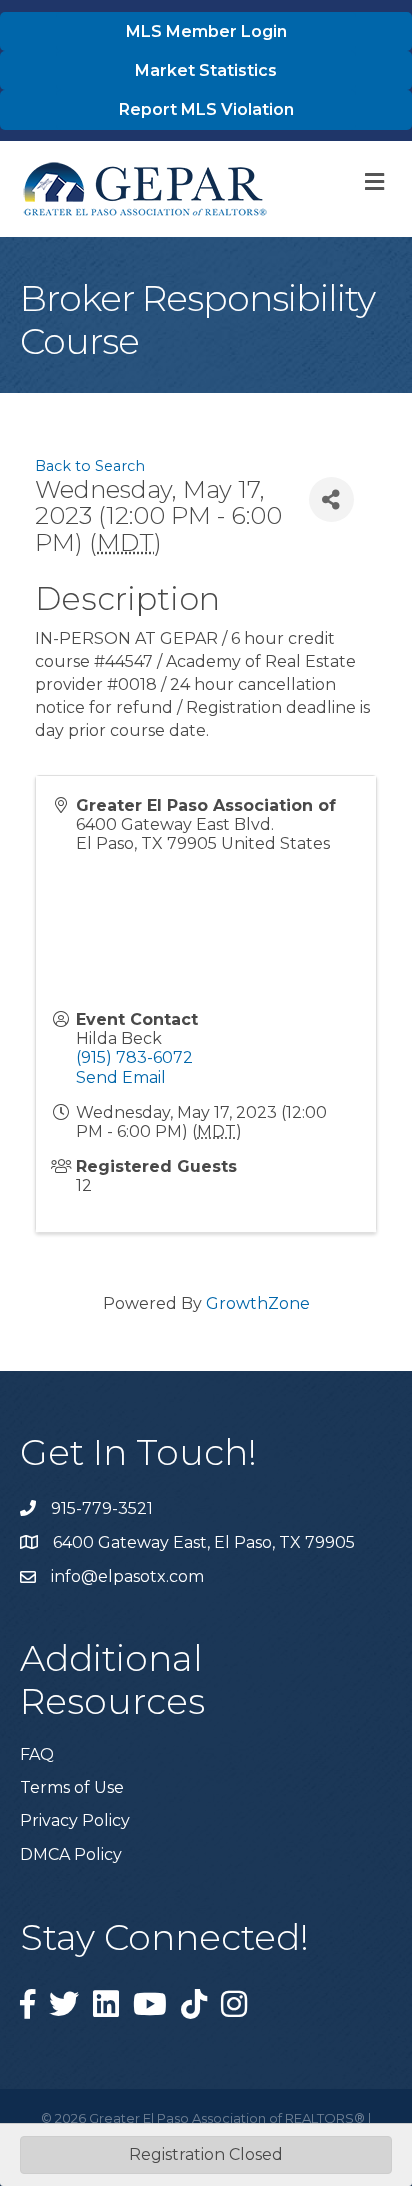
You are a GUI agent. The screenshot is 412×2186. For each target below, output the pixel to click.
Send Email (121, 1077)
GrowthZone (258, 1303)
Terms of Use (72, 1787)
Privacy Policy (75, 1820)
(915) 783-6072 (134, 1057)
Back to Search (90, 466)
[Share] (331, 499)
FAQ (37, 1754)
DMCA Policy (71, 1854)
